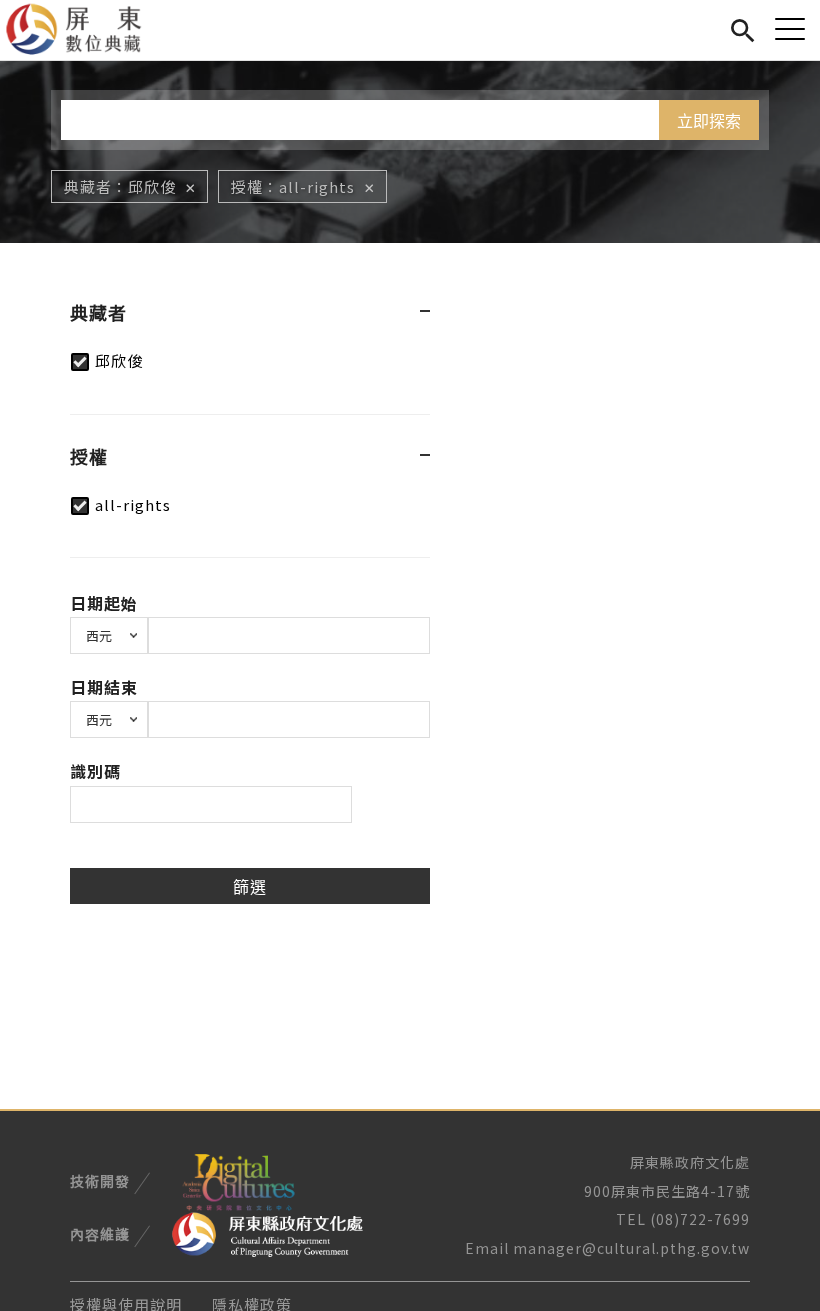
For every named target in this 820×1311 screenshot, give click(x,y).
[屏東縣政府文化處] (267, 1233)
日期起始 (104, 603)
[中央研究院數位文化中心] (238, 1179)
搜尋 (742, 27)
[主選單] (790, 28)
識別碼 (95, 771)
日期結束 (104, 687)
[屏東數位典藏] (85, 30)
